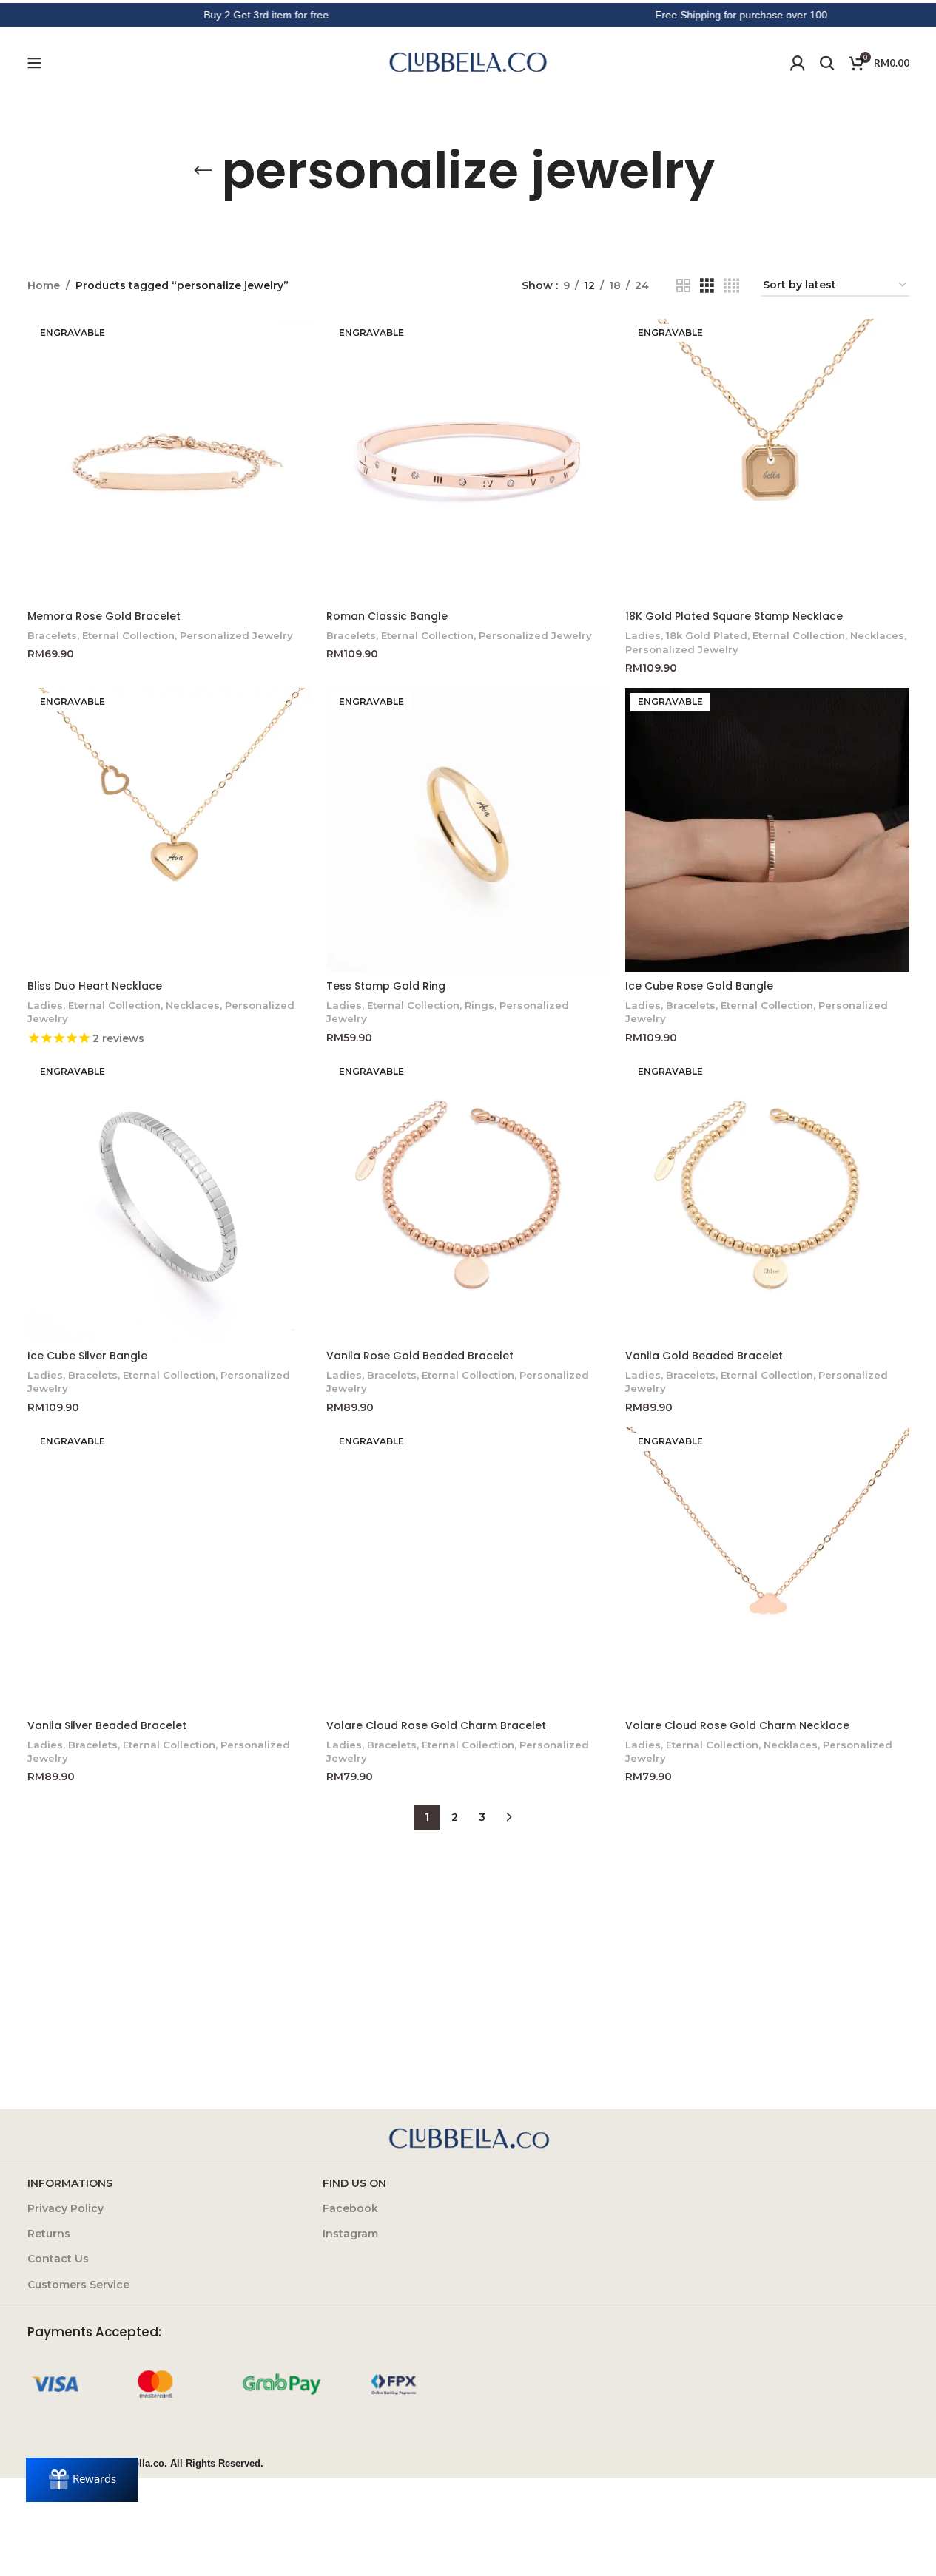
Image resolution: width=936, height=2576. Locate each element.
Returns (49, 2234)
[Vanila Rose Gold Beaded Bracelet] (468, 1200)
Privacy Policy (65, 2208)
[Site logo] (468, 62)
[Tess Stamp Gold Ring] (468, 830)
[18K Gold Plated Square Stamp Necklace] (767, 461)
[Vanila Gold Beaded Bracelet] (767, 1200)
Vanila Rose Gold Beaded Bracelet (420, 1356)
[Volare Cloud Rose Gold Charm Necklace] (767, 1569)
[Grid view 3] (707, 286)
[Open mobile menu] (35, 63)
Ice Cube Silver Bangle (87, 1356)
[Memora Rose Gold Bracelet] (169, 461)
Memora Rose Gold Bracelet (104, 616)
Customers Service (78, 2285)
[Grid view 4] (731, 286)
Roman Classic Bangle (387, 616)
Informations (70, 2183)
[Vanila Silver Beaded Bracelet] (169, 1569)
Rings (479, 1005)
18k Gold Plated (707, 635)
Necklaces (877, 635)
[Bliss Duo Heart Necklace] (169, 830)
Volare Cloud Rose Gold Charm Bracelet (436, 1725)
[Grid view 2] (683, 286)
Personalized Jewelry (236, 635)
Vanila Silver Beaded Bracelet (107, 1725)
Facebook (350, 2208)
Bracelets (52, 635)
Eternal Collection (128, 635)
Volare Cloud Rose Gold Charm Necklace (737, 1725)
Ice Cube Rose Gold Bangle (699, 986)
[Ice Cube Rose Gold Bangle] (767, 830)
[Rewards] (82, 2480)
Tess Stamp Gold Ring (386, 986)
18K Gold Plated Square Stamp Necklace (734, 616)
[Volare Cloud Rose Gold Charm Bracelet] (468, 1569)
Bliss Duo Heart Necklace (95, 986)
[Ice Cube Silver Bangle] (169, 1200)
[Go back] (203, 171)
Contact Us (58, 2259)
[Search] (827, 63)
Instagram (350, 2234)
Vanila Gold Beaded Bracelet (704, 1356)
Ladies (643, 635)
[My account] (798, 63)
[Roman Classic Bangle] (468, 461)
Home (44, 285)
